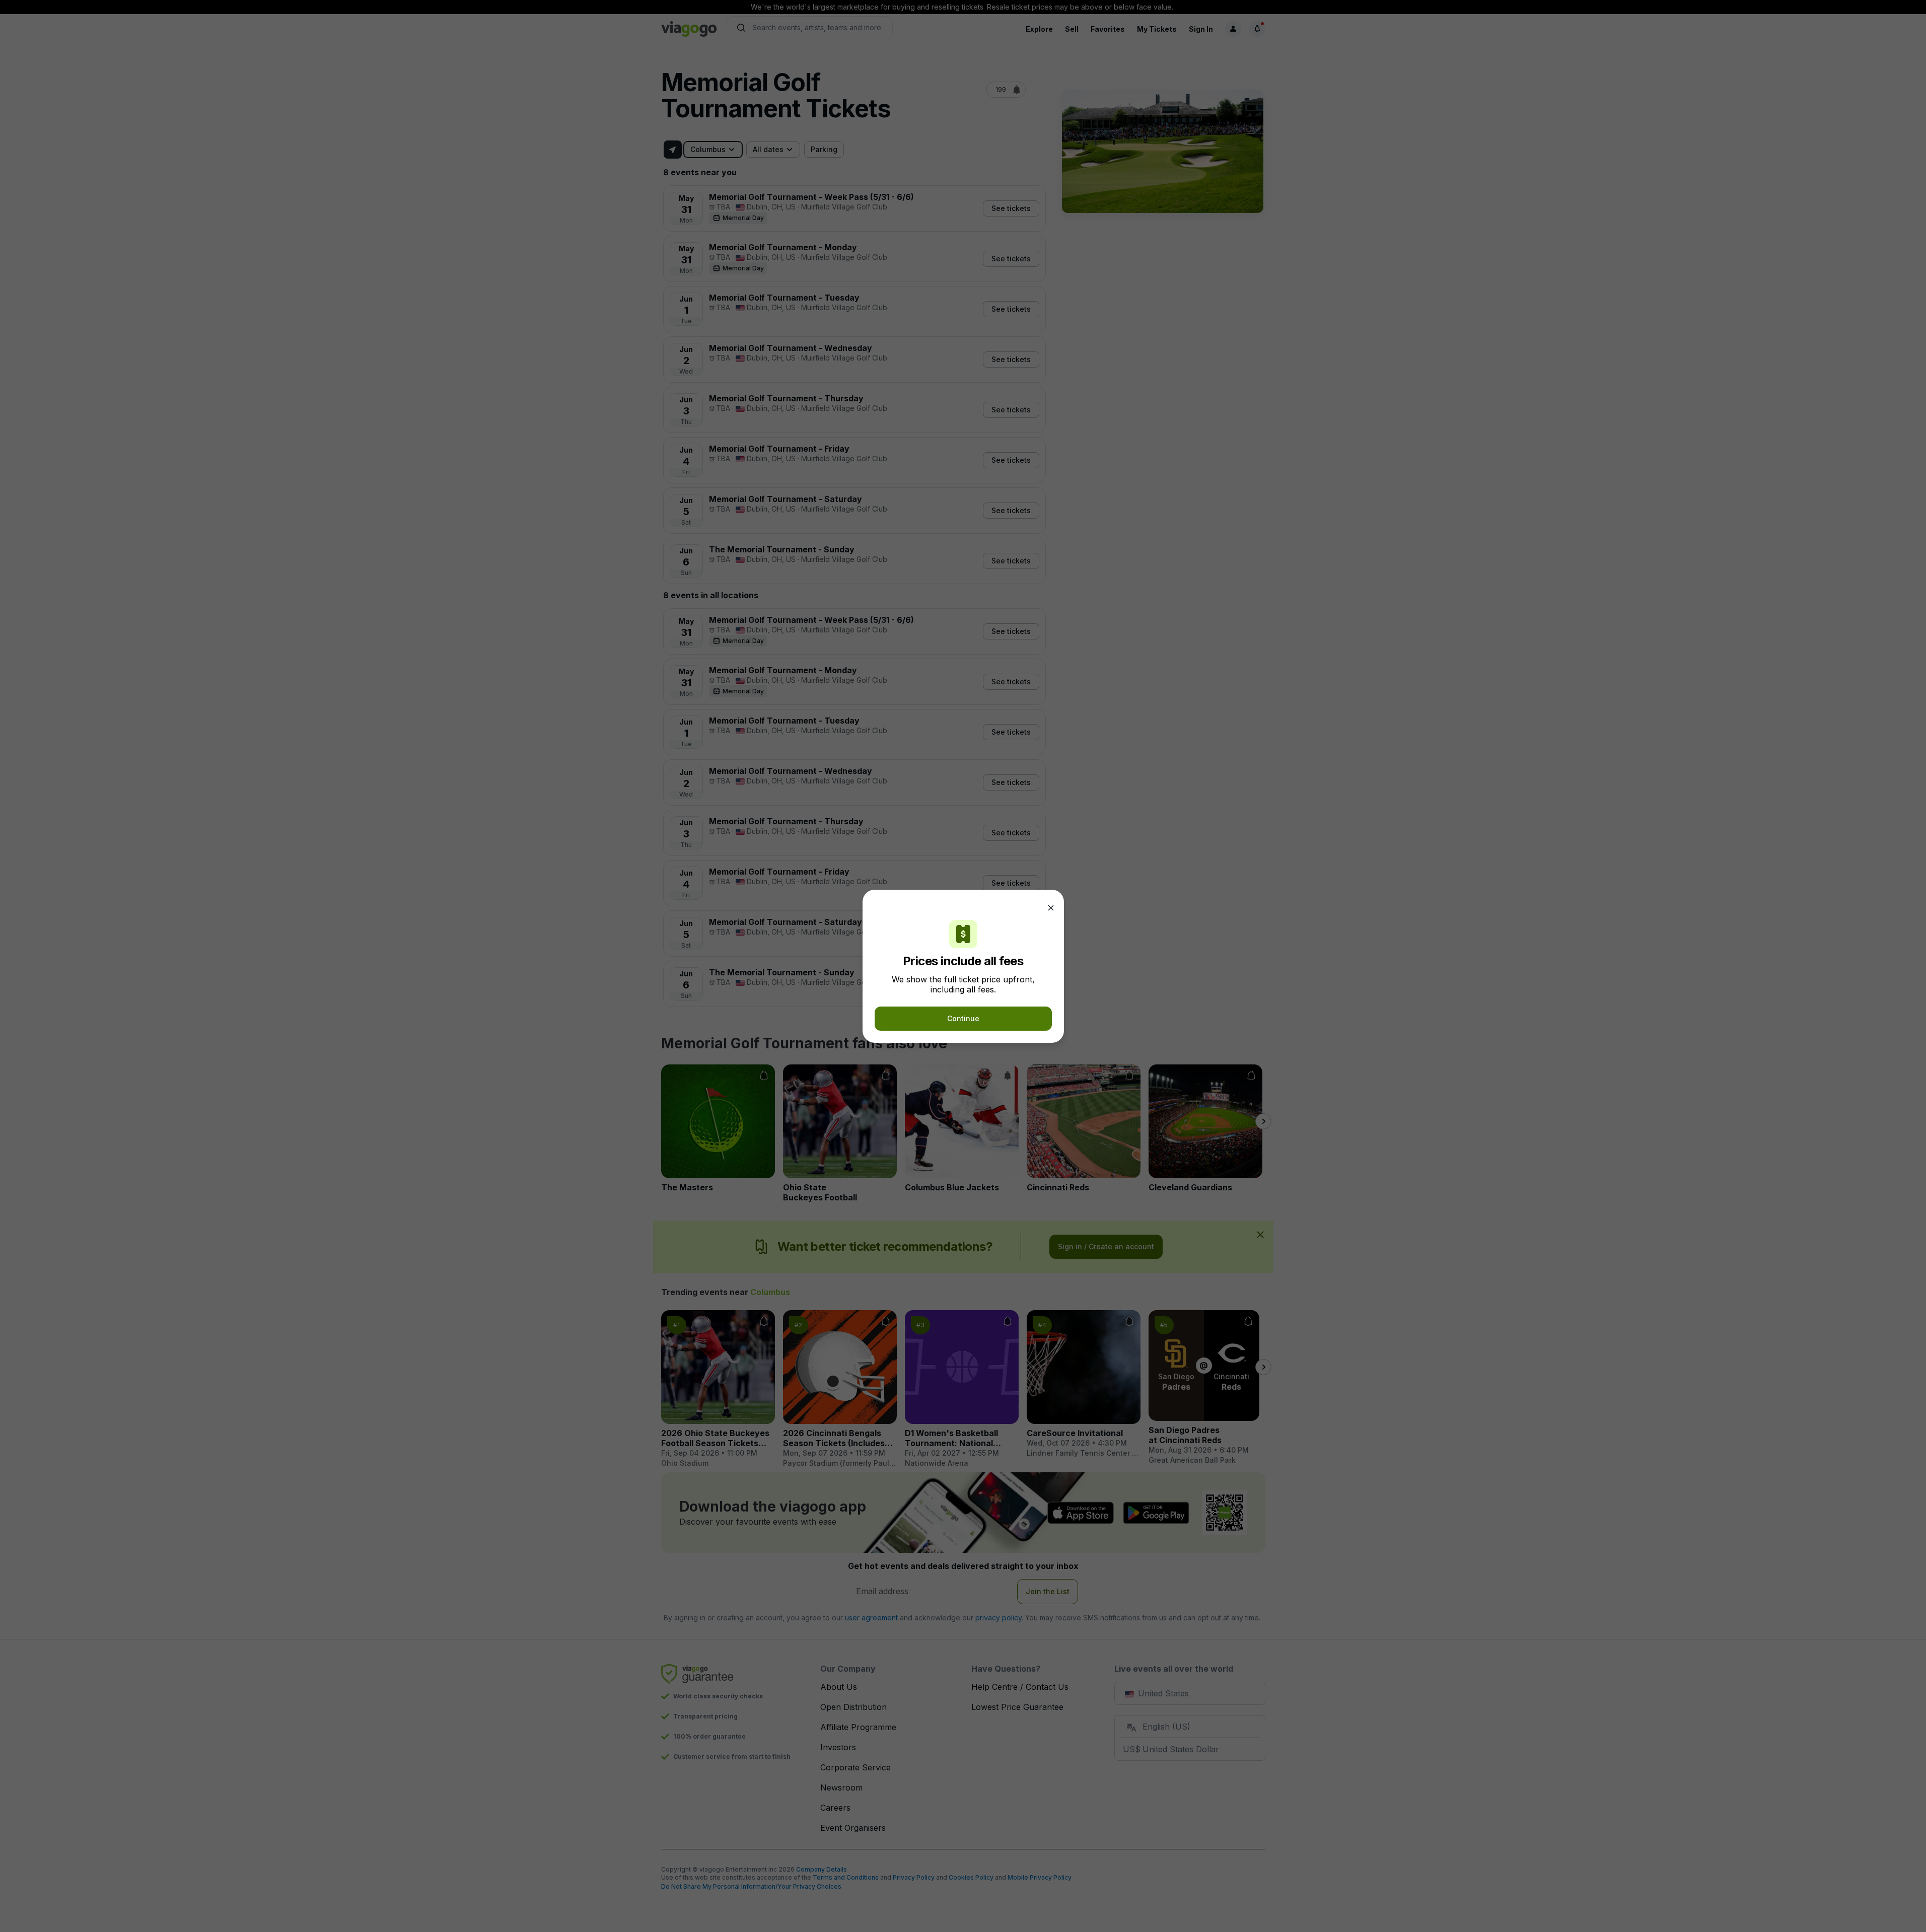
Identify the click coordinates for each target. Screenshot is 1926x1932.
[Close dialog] (1051, 908)
